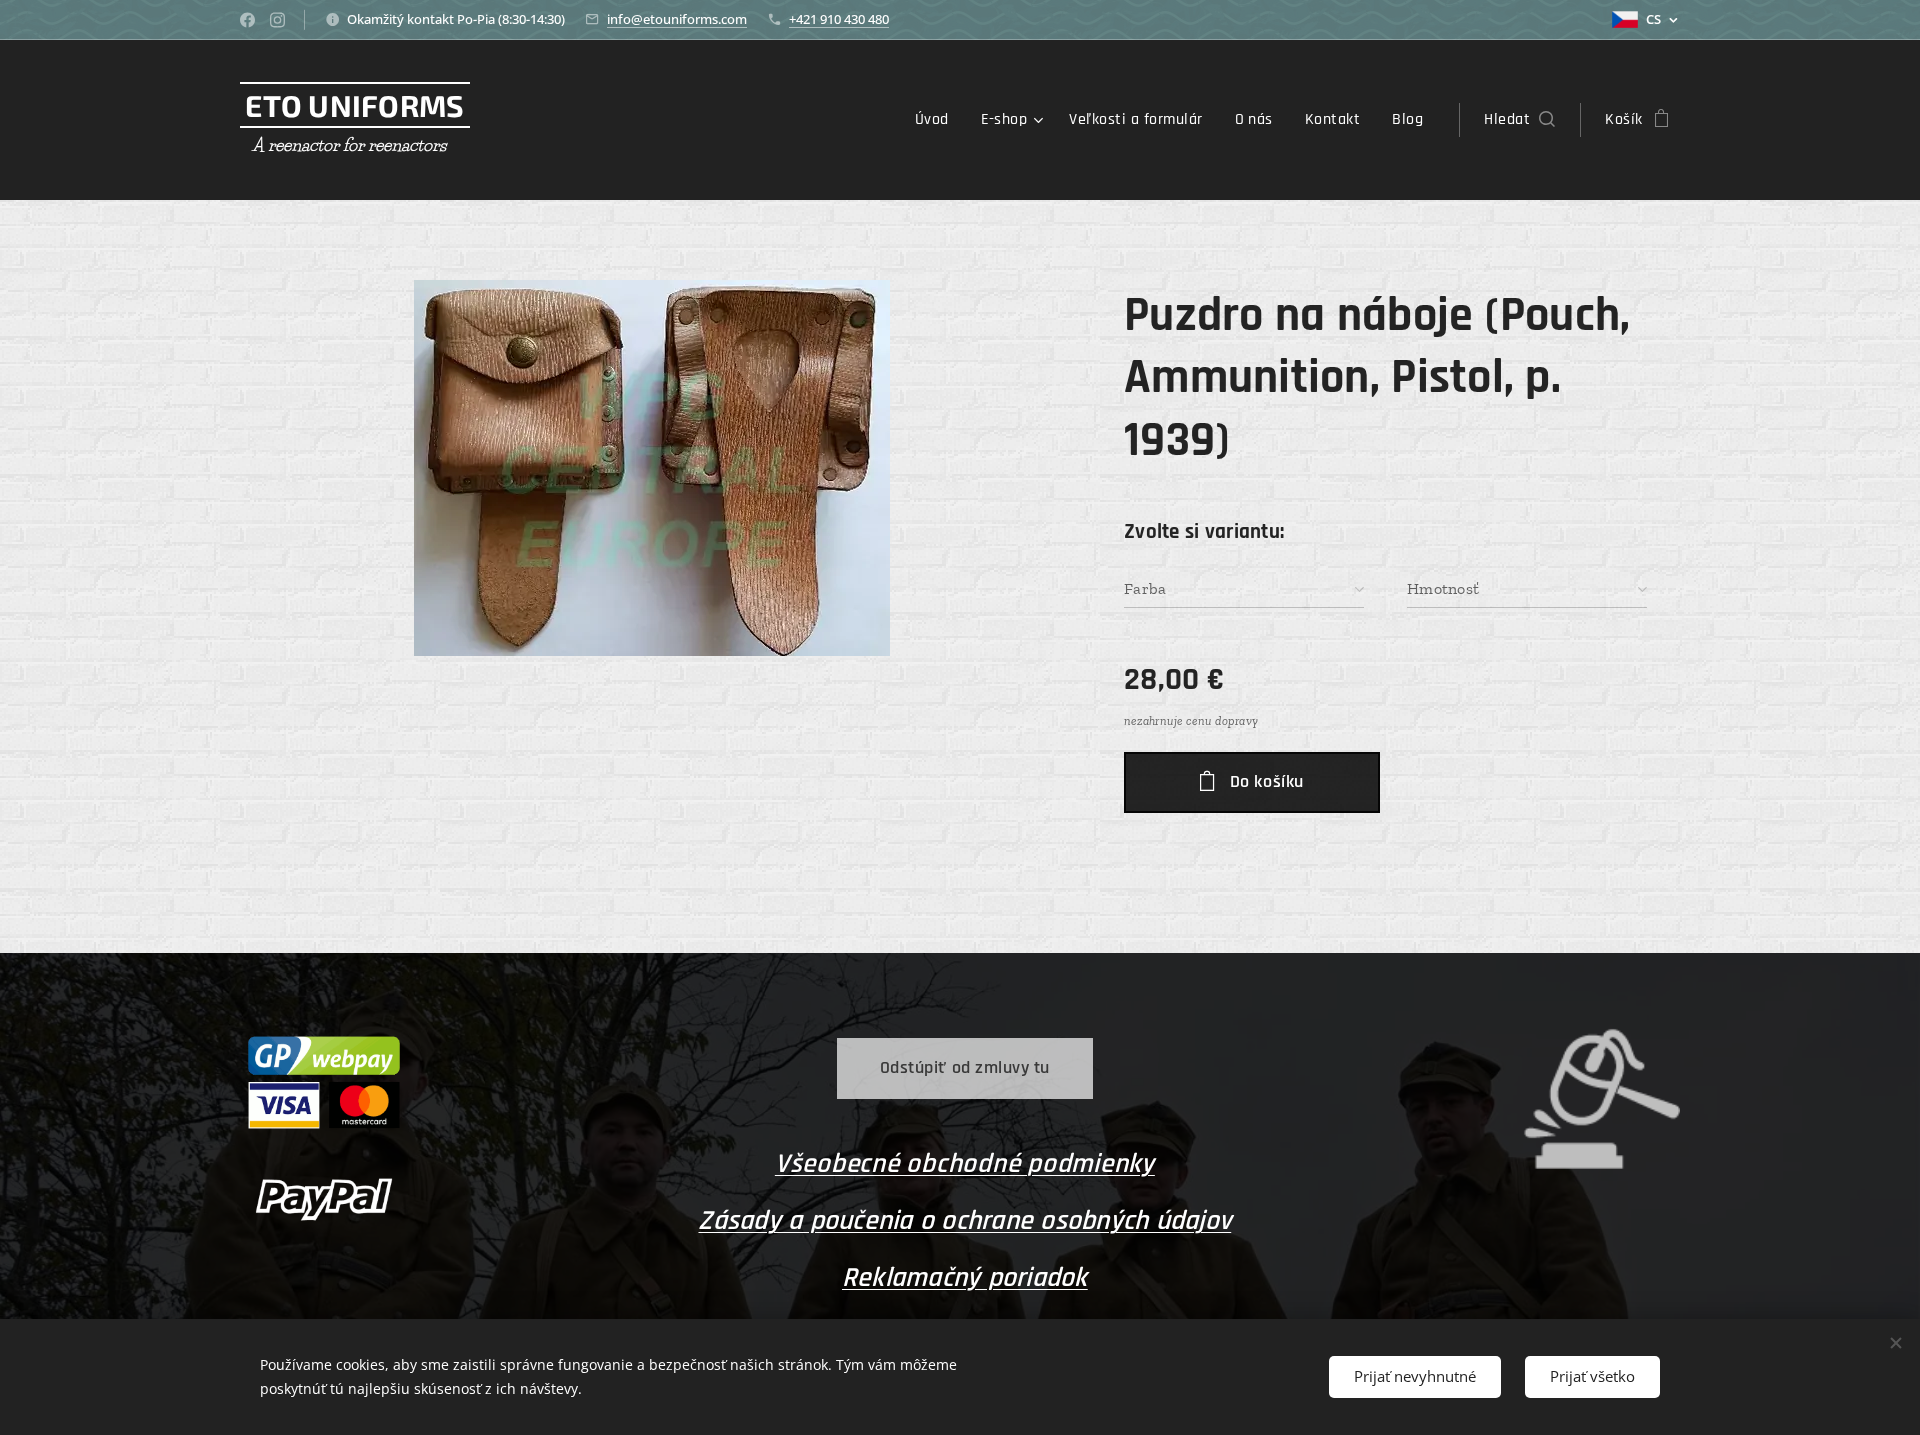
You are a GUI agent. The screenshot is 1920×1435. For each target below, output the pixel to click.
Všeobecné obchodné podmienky (965, 1164)
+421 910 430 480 (839, 19)
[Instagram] (277, 20)
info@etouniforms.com (677, 19)
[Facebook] (247, 20)
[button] (1519, 120)
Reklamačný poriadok (965, 1278)
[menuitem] (937, 120)
